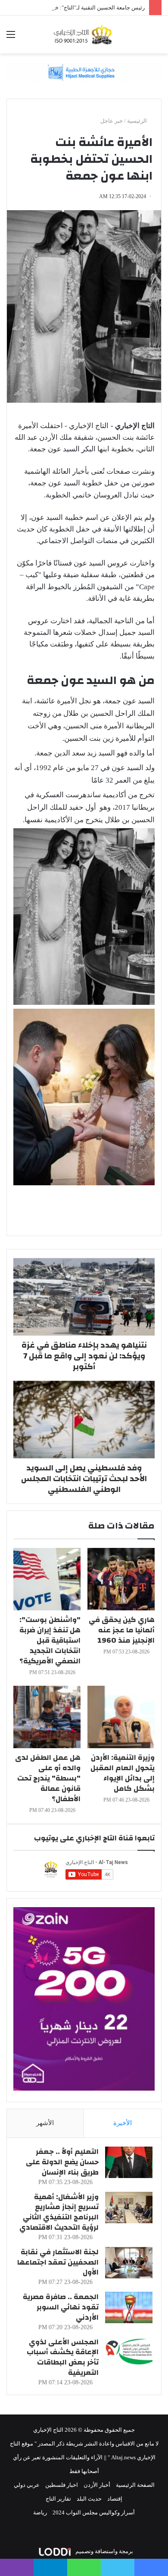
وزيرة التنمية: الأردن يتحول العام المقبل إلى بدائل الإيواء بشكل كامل (123, 1773)
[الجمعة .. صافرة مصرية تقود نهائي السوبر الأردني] (129, 2307)
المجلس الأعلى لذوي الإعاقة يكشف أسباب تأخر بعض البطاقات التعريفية (63, 2357)
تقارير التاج (58, 2499)
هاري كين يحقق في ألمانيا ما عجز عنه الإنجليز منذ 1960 (122, 1630)
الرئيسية (138, 121)
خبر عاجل (112, 121)
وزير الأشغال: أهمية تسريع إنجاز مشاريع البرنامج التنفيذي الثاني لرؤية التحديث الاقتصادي (59, 2212)
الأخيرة (123, 2123)
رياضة (40, 2512)
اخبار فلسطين (62, 2485)
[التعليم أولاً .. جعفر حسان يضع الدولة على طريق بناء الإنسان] (129, 2162)
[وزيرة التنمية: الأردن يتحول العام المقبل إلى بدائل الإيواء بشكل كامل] (121, 1717)
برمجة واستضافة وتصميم (104, 2551)
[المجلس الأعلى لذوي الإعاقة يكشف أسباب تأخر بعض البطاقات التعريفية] (129, 2353)
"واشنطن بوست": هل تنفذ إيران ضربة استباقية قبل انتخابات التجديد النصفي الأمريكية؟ (50, 1640)
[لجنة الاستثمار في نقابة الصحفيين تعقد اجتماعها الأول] (129, 2263)
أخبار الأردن (97, 2485)
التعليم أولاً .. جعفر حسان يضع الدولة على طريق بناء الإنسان (62, 2162)
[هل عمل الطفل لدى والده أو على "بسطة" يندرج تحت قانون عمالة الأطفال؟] (47, 1717)
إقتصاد (115, 2499)
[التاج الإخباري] (84, 34)
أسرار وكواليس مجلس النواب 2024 (94, 2512)
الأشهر (45, 2123)
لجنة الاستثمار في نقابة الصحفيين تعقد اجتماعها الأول (58, 2262)
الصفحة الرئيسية (135, 2485)
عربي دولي (27, 2485)
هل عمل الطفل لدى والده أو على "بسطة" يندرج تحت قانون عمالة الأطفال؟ (48, 1778)
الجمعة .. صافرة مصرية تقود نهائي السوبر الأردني (61, 2307)
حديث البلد (89, 2499)
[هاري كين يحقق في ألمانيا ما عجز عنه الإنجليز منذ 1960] (121, 1579)
